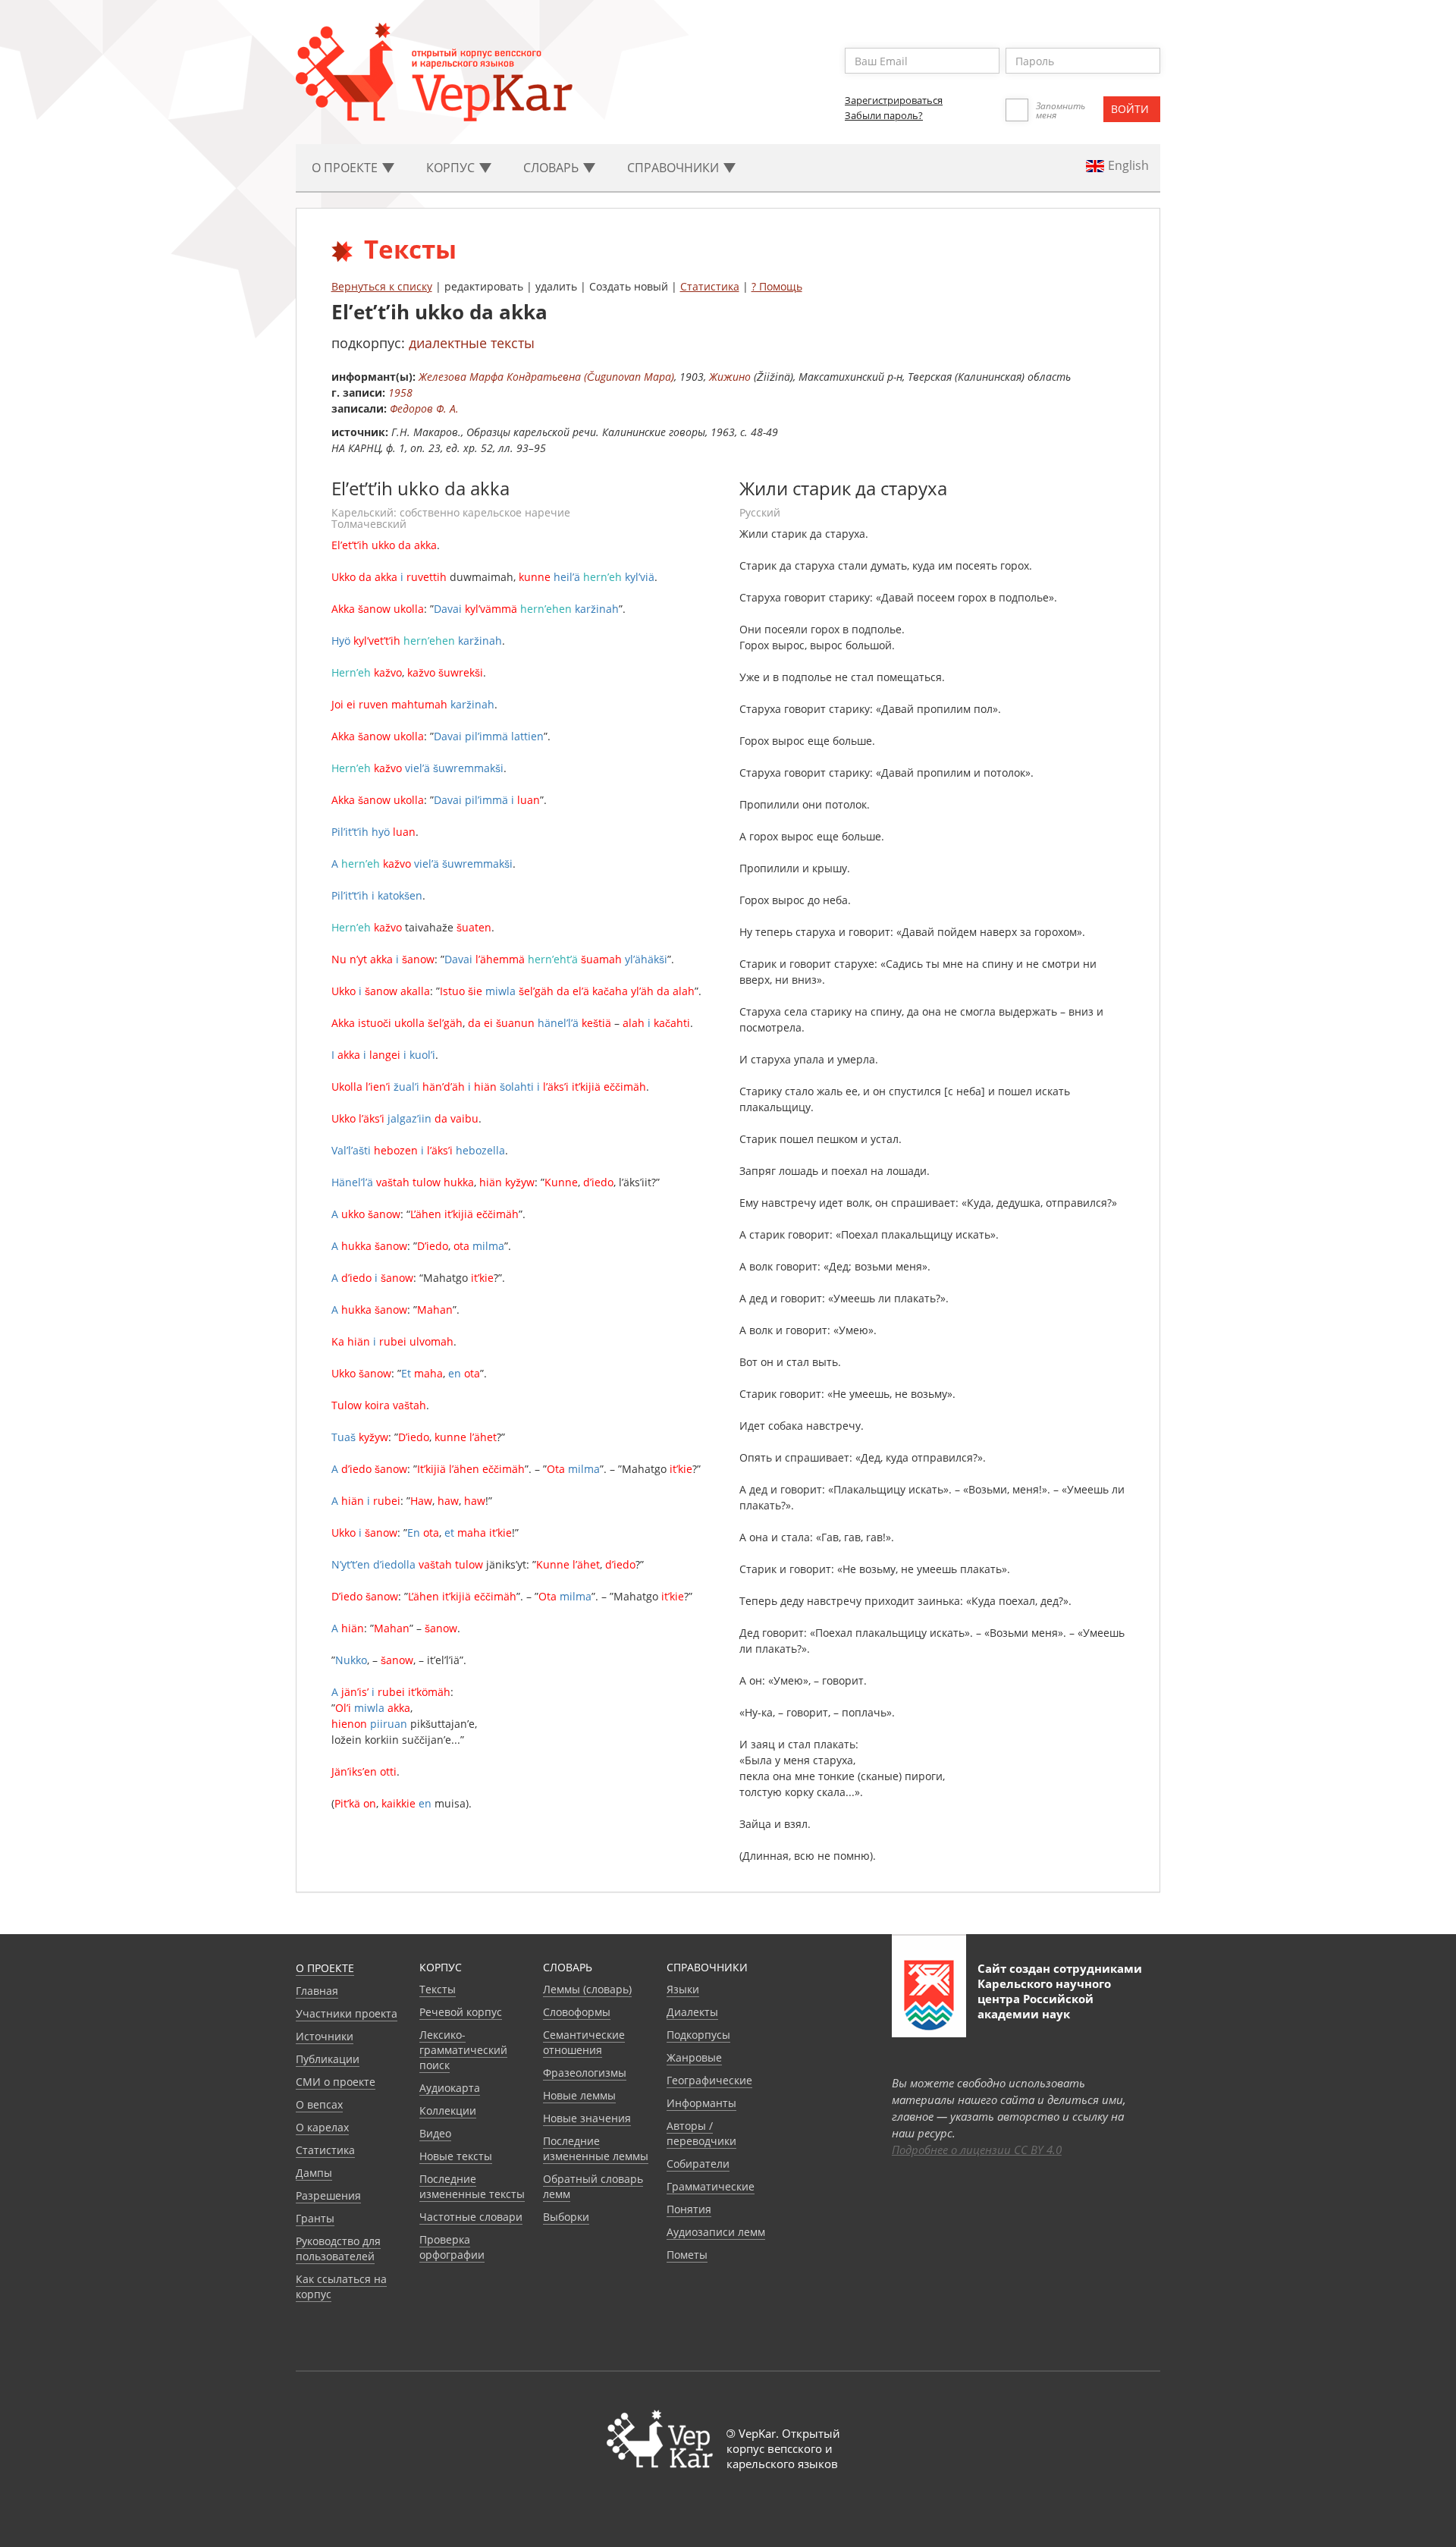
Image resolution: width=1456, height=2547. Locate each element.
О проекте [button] (346, 168)
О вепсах (319, 2104)
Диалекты (692, 2012)
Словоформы (577, 2012)
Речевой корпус (461, 2012)
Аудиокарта (450, 2088)
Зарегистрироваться (894, 100)
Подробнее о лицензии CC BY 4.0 (977, 2150)
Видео (435, 2133)
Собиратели (698, 2164)
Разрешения (328, 2195)
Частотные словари (471, 2217)
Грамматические (711, 2186)
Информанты (701, 2103)
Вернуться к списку (382, 286)
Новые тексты (456, 2156)
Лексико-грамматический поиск (463, 2050)
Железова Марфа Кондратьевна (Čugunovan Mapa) (546, 377)
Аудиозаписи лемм (716, 2232)
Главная (317, 1991)
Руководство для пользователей (338, 2249)
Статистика (710, 286)
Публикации (328, 2059)
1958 (400, 393)
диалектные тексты (472, 343)
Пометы (687, 2255)
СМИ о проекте (336, 2082)
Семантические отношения (584, 2042)
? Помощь (777, 286)
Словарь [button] (552, 168)
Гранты (315, 2218)
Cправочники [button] (675, 168)
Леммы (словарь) (587, 1989)
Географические (709, 2080)
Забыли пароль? (884, 115)
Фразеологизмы (585, 2073)
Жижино (730, 377)
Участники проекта (347, 2013)
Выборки (566, 2217)
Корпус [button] (452, 168)
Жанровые (694, 2057)
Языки (683, 1989)
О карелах (322, 2127)
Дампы (314, 2173)
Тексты (438, 1989)
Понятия (689, 2209)
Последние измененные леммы (596, 2148)
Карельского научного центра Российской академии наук (1044, 1999)
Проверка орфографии (452, 2247)
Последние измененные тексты (472, 2186)
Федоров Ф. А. (424, 408)
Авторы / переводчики (701, 2133)
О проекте (325, 1968)
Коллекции (448, 2110)
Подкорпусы (698, 2035)
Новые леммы (579, 2095)
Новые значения (587, 2118)
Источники (325, 2036)
